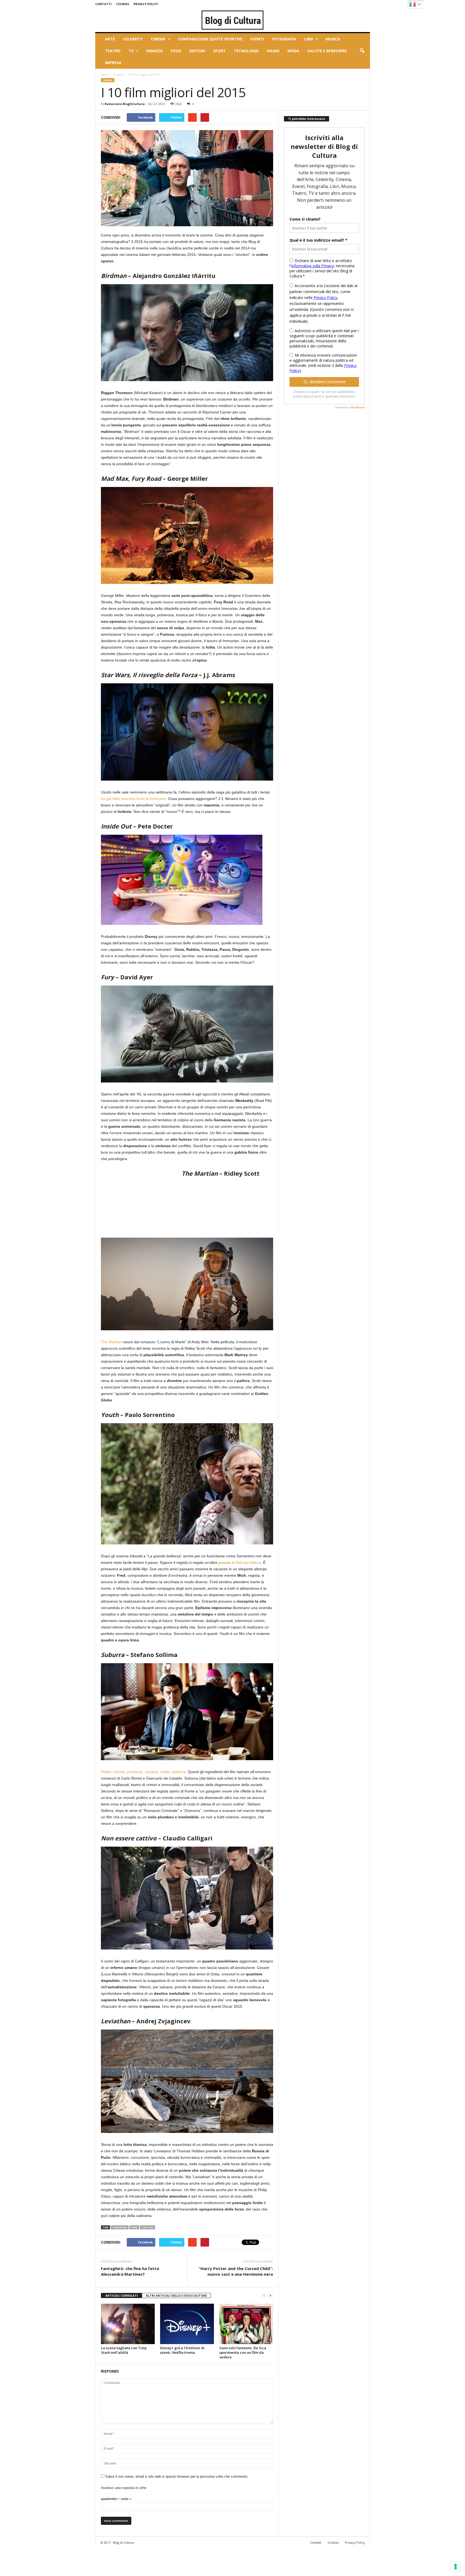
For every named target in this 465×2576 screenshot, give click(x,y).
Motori (197, 51)
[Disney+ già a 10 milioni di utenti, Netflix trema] (187, 2324)
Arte (110, 39)
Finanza (154, 51)
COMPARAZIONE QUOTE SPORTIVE (210, 39)
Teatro (113, 51)
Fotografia (284, 39)
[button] (362, 51)
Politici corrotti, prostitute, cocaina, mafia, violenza (143, 1772)
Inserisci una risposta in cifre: (124, 2488)
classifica (120, 2227)
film (134, 2227)
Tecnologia (246, 51)
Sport (219, 51)
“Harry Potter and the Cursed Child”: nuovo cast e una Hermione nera (236, 2271)
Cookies (123, 4)
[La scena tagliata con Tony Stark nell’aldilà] (128, 2324)
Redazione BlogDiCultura (125, 104)
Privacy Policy (146, 4)
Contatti (103, 4)
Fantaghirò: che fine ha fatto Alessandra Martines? (130, 2271)
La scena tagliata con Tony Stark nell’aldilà (124, 2350)
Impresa (113, 63)
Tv (131, 51)
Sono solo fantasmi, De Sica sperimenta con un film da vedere (243, 2352)
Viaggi (273, 51)
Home (105, 75)
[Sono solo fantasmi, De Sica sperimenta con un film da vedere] (246, 2324)
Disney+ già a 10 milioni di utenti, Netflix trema (182, 2350)
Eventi (257, 39)
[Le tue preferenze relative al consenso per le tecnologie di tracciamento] (456, 2567)
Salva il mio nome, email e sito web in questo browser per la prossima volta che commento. (177, 2476)
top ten (147, 2227)
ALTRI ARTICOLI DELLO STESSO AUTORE (176, 2295)
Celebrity (133, 39)
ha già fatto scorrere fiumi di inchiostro (133, 799)
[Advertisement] (141, 1202)
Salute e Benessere (327, 51)
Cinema (158, 39)
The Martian (111, 1342)
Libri (309, 39)
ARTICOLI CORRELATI (121, 2295)
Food (176, 51)
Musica (333, 39)
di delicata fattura (240, 1562)
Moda (293, 51)
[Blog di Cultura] (233, 20)
